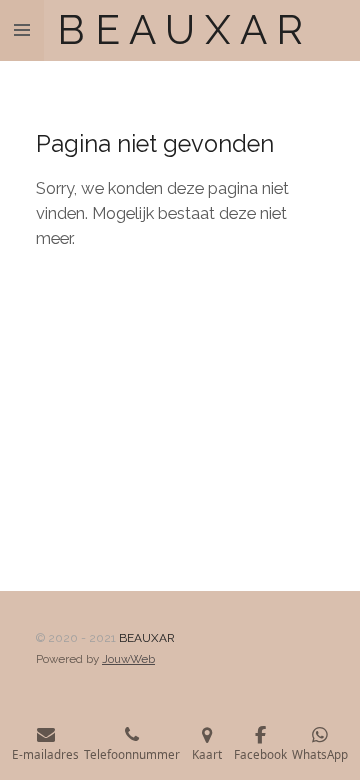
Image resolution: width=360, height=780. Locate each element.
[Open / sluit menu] (22, 30)
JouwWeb (128, 659)
